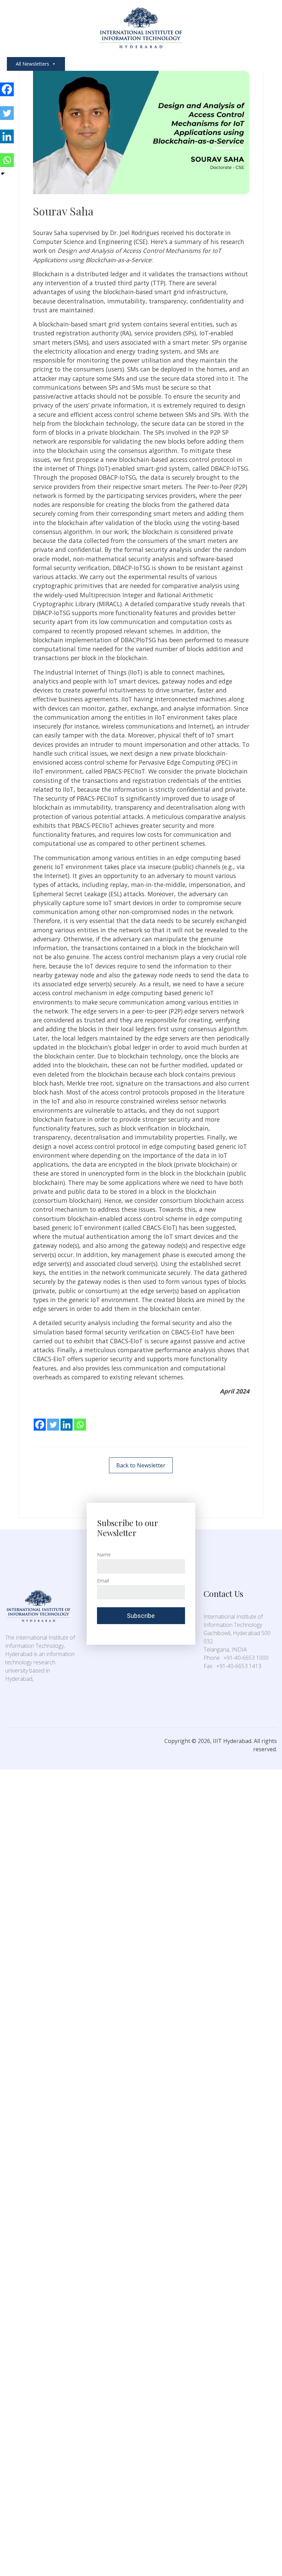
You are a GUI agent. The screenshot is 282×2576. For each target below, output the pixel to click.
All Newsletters (32, 64)
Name (104, 1555)
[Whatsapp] (80, 1420)
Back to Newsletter (141, 1465)
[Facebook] (40, 1420)
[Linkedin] (67, 1420)
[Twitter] (53, 1420)
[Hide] (3, 174)
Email (103, 1581)
